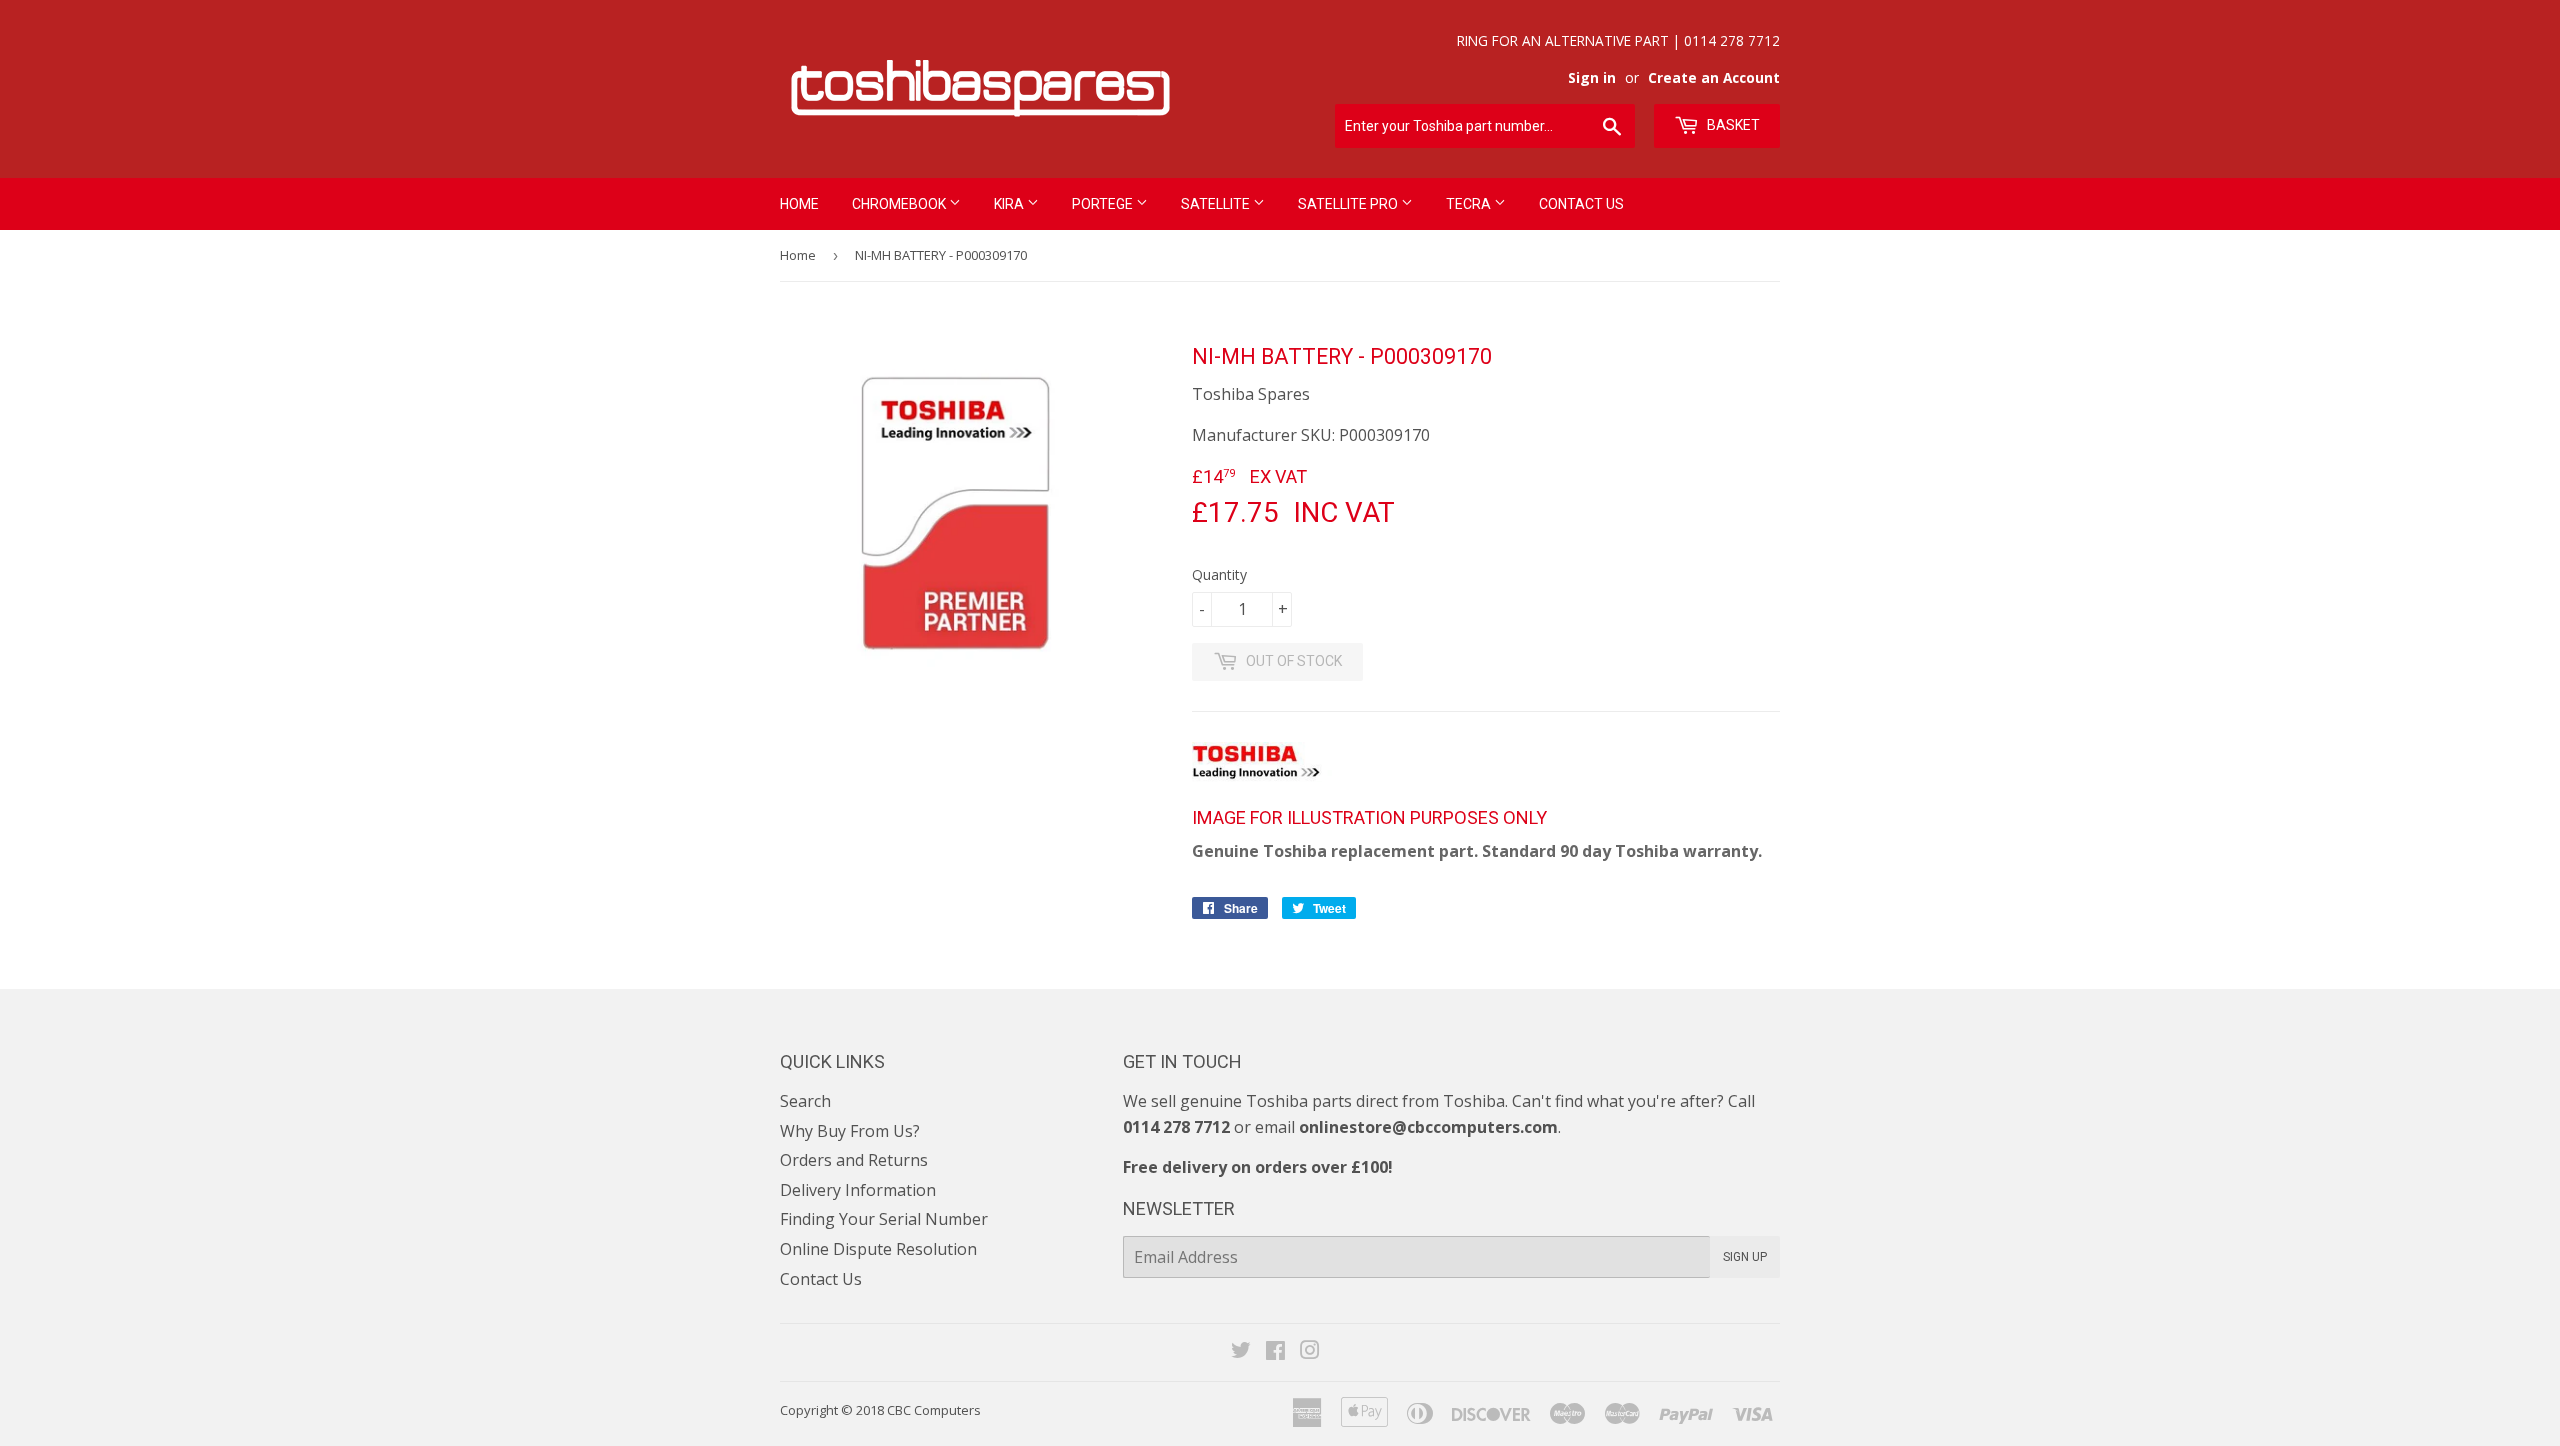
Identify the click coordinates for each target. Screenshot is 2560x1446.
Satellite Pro (1349, 204)
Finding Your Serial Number (884, 1219)
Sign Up (1745, 1257)
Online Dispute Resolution (878, 1249)
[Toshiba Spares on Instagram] (1310, 1352)
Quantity (1219, 574)
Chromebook (900, 204)
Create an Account (1714, 77)
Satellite (1217, 204)
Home (799, 204)
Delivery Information (858, 1190)
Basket (1732, 125)
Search (805, 1101)
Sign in (1592, 77)
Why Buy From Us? (850, 1131)
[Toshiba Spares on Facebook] (1275, 1352)
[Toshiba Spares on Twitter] (1241, 1352)
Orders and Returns (854, 1160)
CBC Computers (934, 1410)
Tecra (1470, 204)
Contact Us (1581, 204)
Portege (1104, 204)
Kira (1010, 204)
